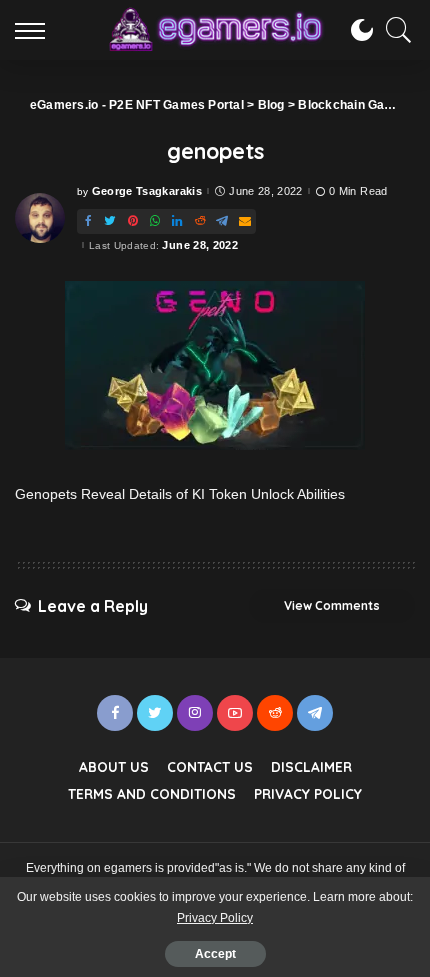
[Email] (245, 221)
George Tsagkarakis (147, 191)
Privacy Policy (215, 918)
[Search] (394, 30)
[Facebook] (88, 221)
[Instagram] (195, 713)
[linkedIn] (177, 221)
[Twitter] (110, 221)
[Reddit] (200, 221)
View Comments (332, 605)
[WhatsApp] (155, 221)
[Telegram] (222, 221)
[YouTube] (235, 713)
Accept (215, 954)
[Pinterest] (133, 221)
